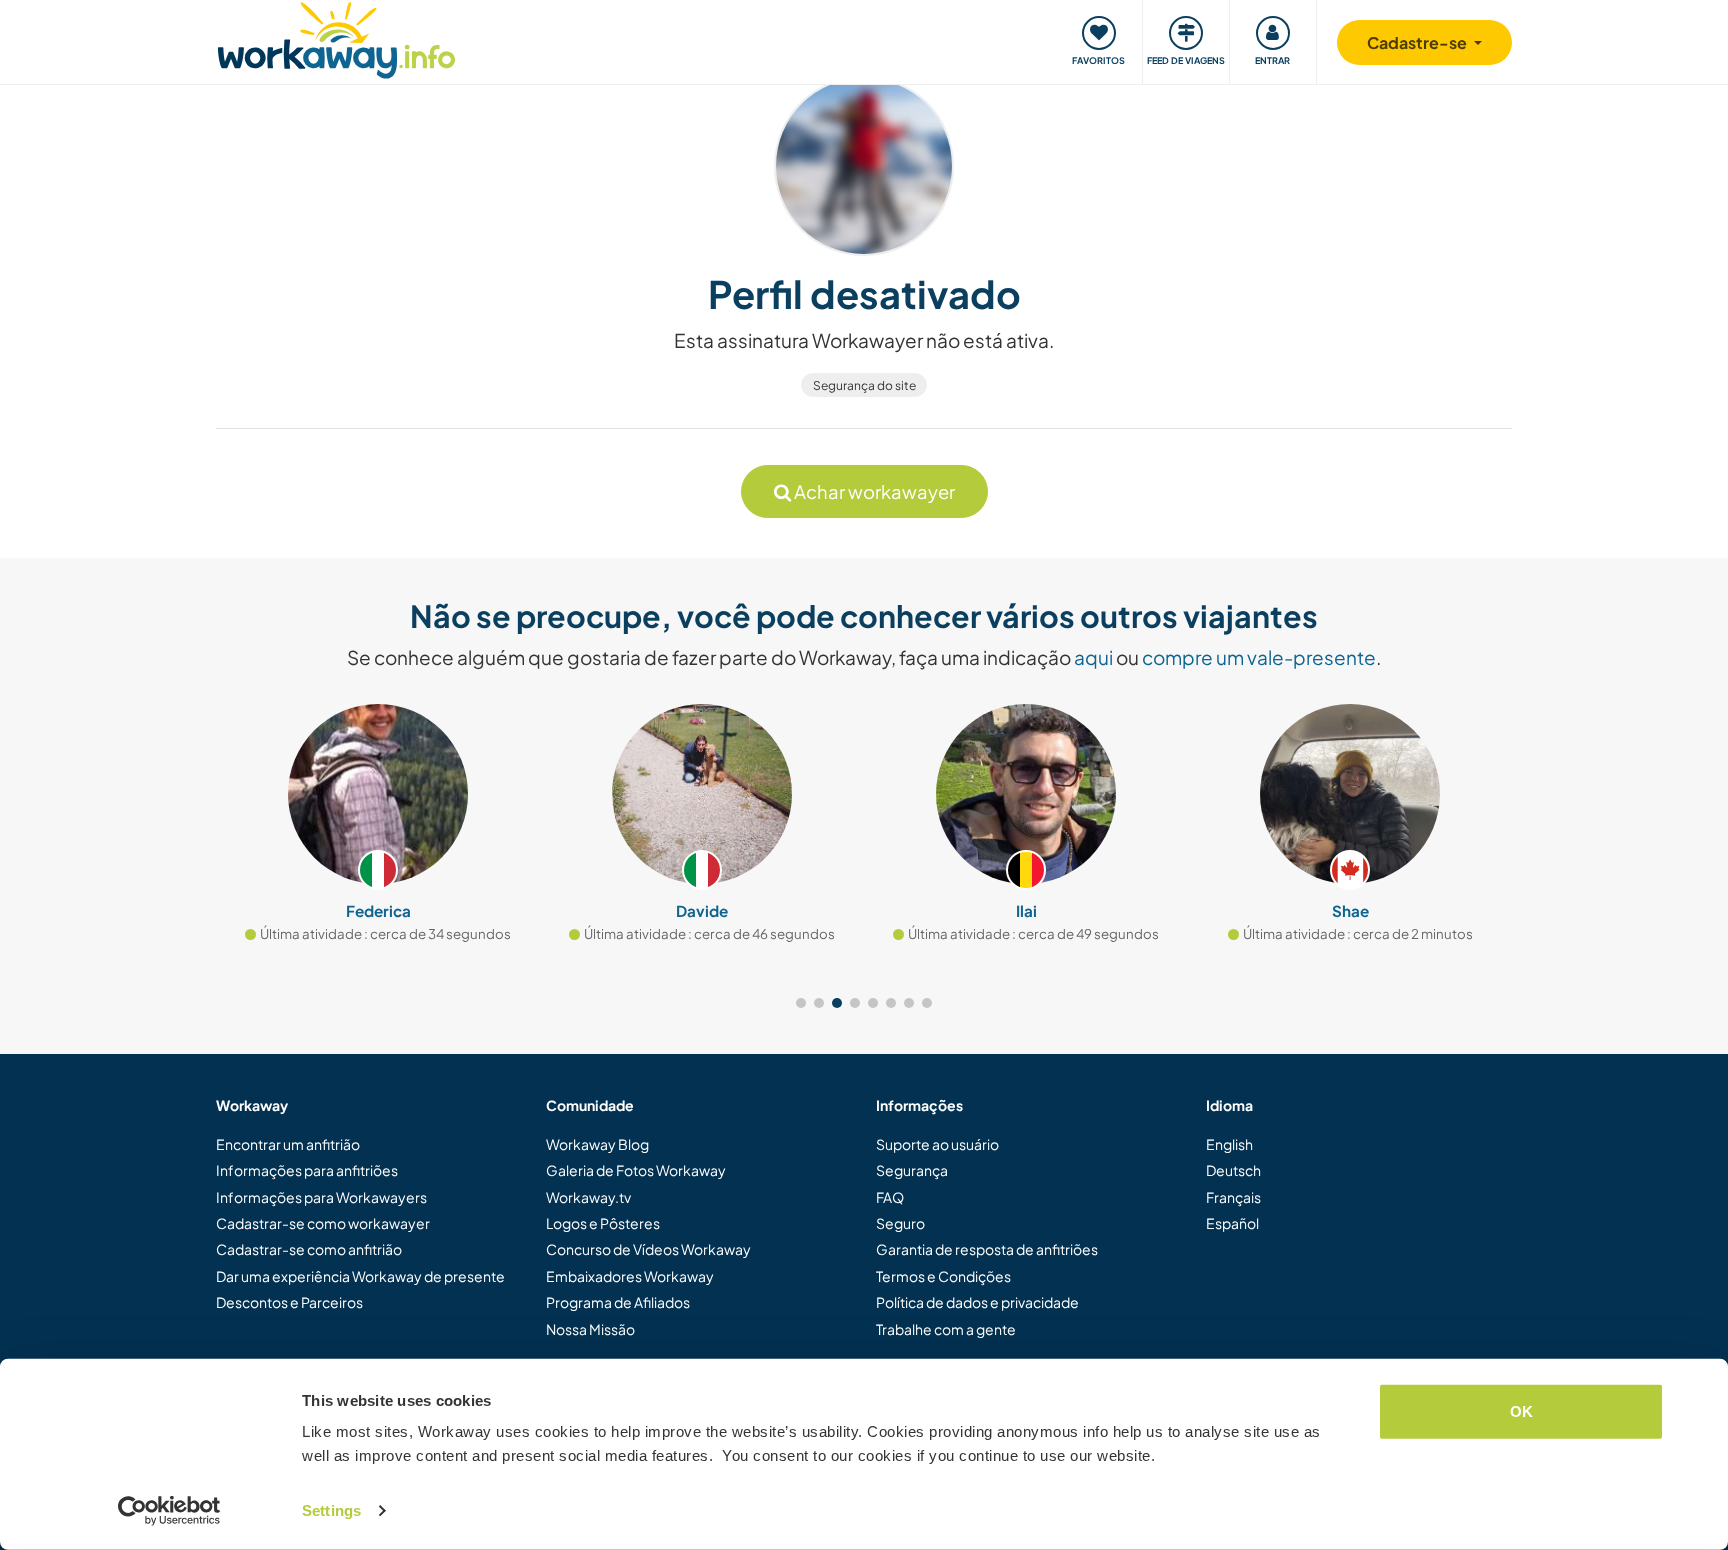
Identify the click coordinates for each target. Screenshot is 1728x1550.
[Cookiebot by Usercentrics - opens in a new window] (169, 1511)
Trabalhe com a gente (946, 1329)
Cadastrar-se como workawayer (323, 1223)
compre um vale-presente (1259, 657)
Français (1233, 1197)
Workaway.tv (588, 1197)
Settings (331, 1510)
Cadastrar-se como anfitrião (309, 1249)
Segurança (912, 1170)
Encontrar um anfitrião (288, 1144)
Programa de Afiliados (618, 1302)
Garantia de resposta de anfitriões (987, 1249)
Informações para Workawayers (321, 1197)
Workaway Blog (597, 1144)
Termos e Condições (943, 1276)
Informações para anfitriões (307, 1170)
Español (1232, 1223)
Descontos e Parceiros (289, 1302)
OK (1521, 1411)
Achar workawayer (873, 491)
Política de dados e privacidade (977, 1302)
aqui (1093, 657)
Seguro (900, 1223)
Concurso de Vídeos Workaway (648, 1249)
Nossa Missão (590, 1329)
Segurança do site (864, 385)
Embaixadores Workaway (630, 1276)
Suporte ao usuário (937, 1144)
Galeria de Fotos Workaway (636, 1170)
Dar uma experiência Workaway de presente (360, 1276)
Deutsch (1233, 1170)
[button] (801, 1003)
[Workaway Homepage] (336, 37)
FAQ (890, 1197)
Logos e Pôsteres (603, 1223)
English (1229, 1144)
